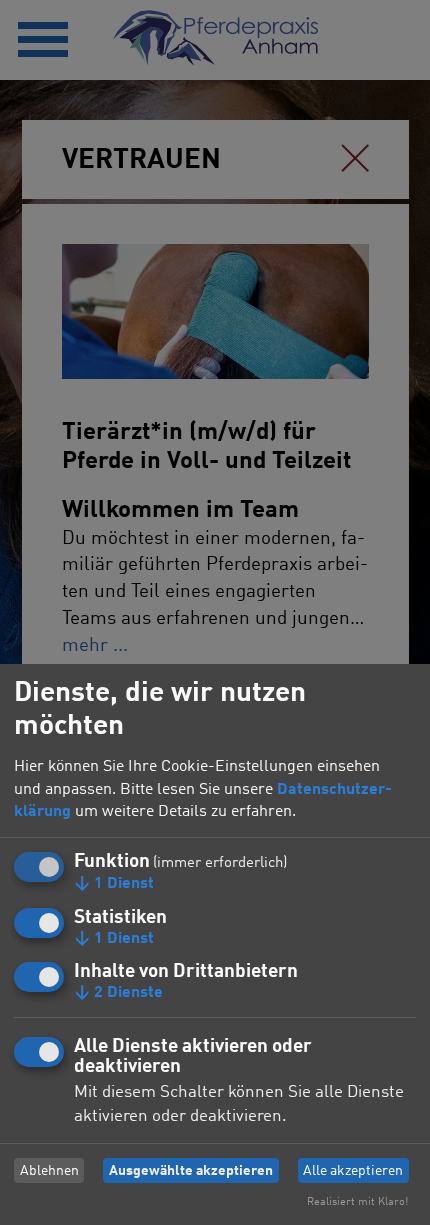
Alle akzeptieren (353, 1171)
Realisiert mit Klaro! (357, 1202)
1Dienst (114, 884)
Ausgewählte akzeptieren (191, 1171)
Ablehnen (49, 1171)
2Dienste (118, 993)
